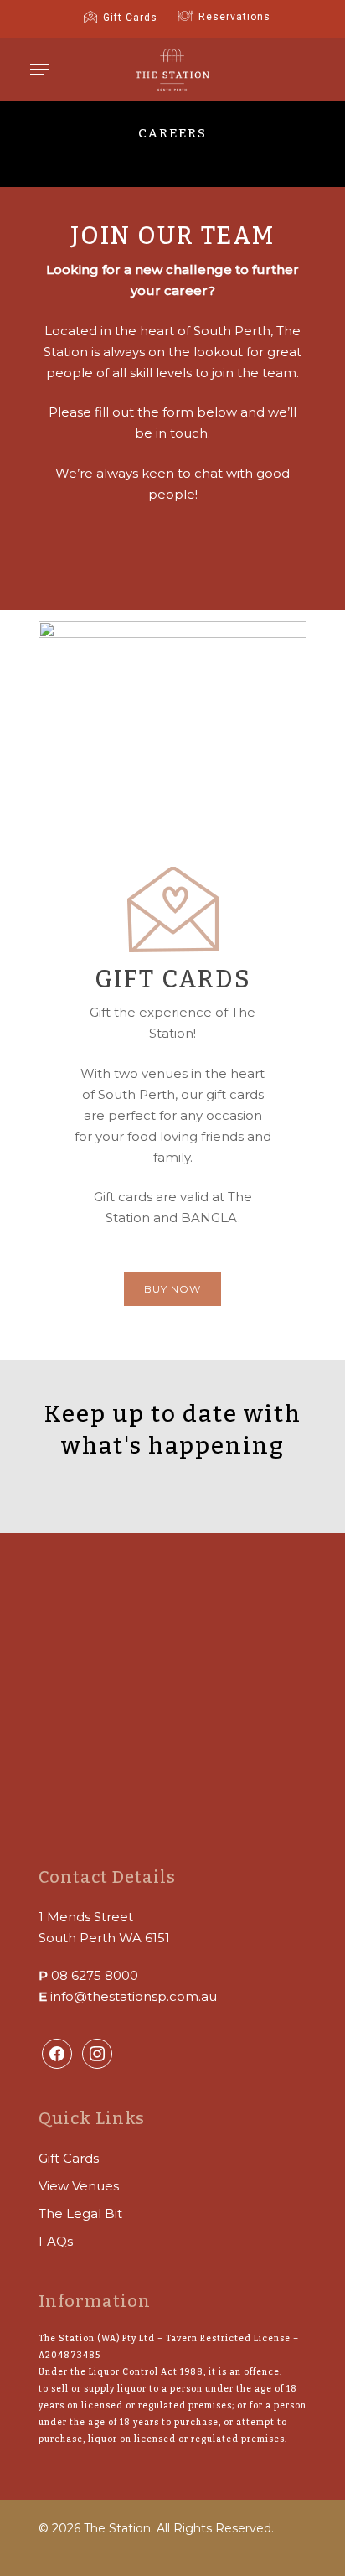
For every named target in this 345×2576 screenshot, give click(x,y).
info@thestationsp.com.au (134, 1996)
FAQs (56, 2241)
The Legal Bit (80, 2213)
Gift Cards (69, 2158)
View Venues (79, 2186)
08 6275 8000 (95, 1975)
